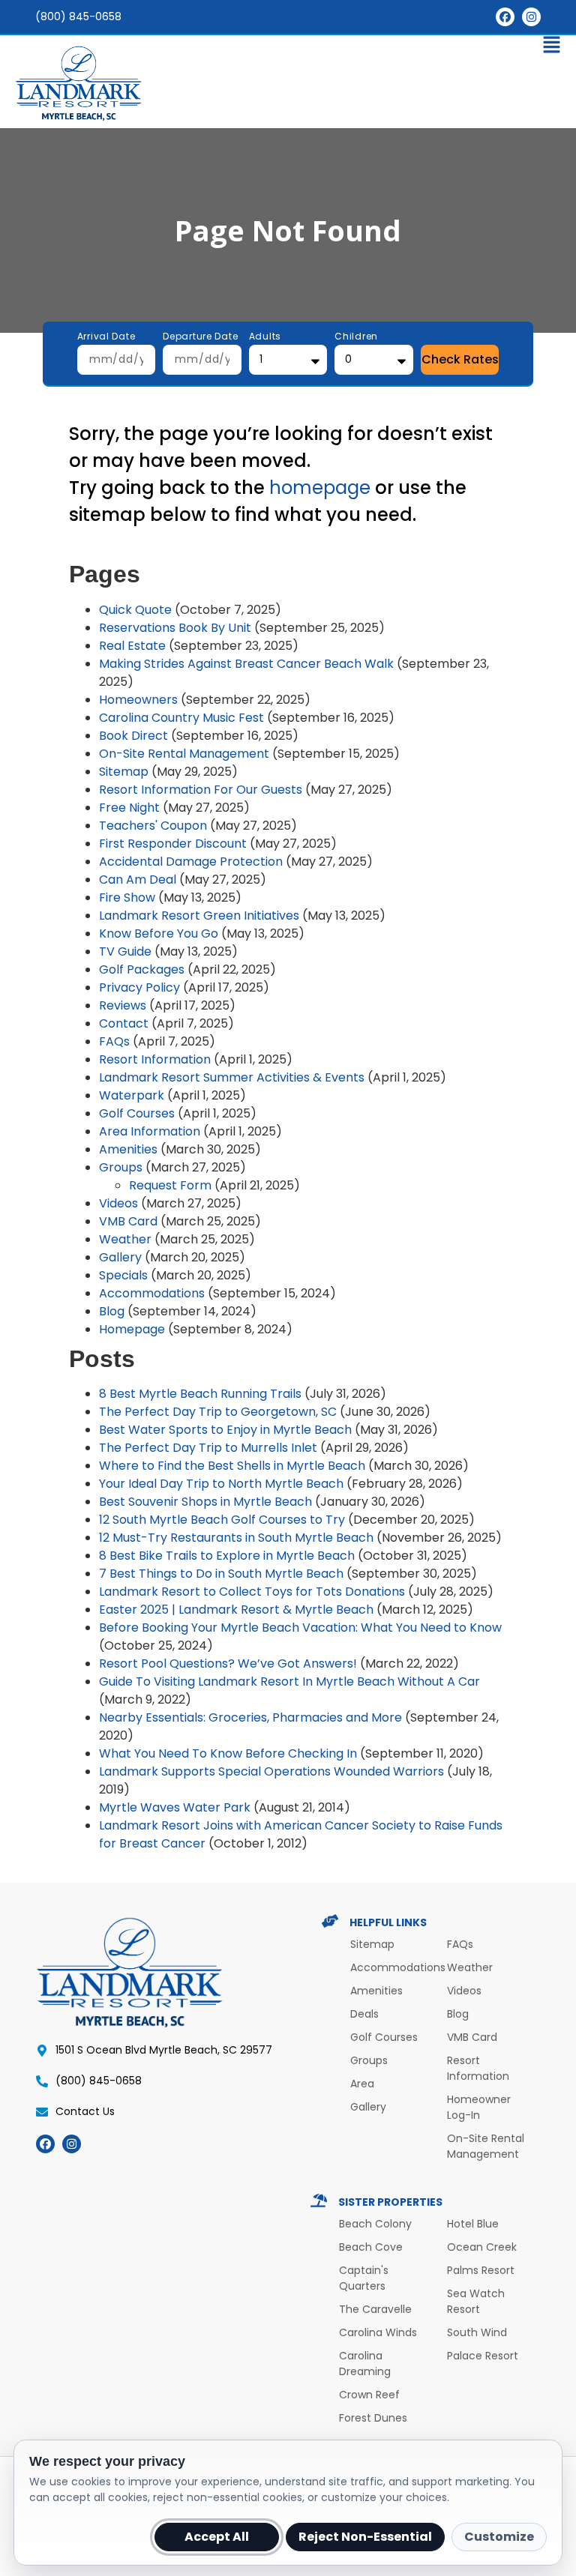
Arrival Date (106, 337)
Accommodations (152, 1293)
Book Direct (133, 736)
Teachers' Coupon (153, 826)
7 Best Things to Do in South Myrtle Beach (221, 1574)
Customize (499, 2537)
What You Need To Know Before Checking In (228, 1753)
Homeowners (138, 700)
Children (356, 337)
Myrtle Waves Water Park (175, 1807)
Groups (121, 1167)
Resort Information (155, 1059)
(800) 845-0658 (78, 16)
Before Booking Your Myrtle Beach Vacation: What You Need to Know (300, 1628)
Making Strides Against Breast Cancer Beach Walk (246, 664)
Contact (124, 1023)
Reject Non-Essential (365, 2537)
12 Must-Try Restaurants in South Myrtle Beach (236, 1538)
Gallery (120, 1257)
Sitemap (124, 772)
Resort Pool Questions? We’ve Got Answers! (228, 1663)
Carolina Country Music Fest (181, 718)
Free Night (129, 808)
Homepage (132, 1329)
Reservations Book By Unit (175, 628)
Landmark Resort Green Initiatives (199, 916)
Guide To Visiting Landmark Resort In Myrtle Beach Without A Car (289, 1681)
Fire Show (127, 898)
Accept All (217, 2537)
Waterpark (132, 1095)
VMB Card (128, 1221)
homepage (320, 488)
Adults (265, 337)
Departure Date (200, 337)
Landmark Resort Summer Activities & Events (232, 1077)
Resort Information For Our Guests (201, 790)
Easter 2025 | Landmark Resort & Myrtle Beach (236, 1610)
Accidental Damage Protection (191, 862)
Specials (123, 1275)
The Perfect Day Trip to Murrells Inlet (208, 1448)
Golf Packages (142, 969)
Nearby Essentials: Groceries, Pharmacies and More (250, 1717)
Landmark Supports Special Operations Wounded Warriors (271, 1771)
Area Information (150, 1131)
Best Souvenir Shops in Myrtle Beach (205, 1502)
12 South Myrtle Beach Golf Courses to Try (222, 1520)
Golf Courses (137, 1113)
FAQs (114, 1041)
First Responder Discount (173, 844)
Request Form (170, 1185)
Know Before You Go (159, 933)
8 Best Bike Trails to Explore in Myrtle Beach (227, 1556)
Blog (112, 1311)
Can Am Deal (138, 880)
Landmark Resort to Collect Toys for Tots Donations (252, 1592)
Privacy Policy (139, 987)
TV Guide (125, 951)
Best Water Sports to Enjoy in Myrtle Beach (225, 1430)
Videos (118, 1203)
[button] (288, 48)
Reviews (123, 1005)
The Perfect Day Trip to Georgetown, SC (218, 1412)
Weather (125, 1239)
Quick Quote (135, 610)
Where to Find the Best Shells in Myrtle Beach (232, 1466)
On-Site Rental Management (184, 754)
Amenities (128, 1149)
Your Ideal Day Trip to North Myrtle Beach (221, 1484)
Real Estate (132, 646)
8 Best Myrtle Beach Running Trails (200, 1394)
